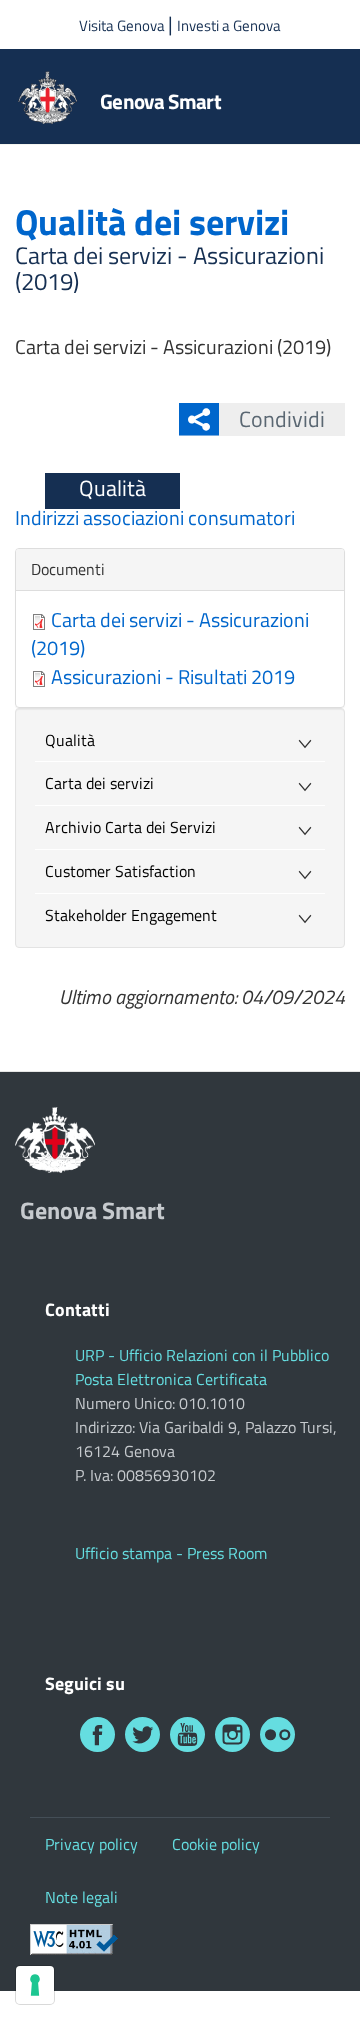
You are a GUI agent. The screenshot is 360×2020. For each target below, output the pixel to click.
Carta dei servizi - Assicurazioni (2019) (170, 634)
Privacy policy (91, 1844)
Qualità (112, 488)
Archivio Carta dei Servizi (130, 827)
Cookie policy (216, 1844)
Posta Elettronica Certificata (171, 1379)
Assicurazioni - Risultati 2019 (173, 676)
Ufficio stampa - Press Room (171, 1553)
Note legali (81, 1897)
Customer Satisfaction (120, 871)
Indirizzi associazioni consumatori (155, 517)
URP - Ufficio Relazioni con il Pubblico (202, 1355)
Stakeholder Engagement (131, 915)
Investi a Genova (229, 25)
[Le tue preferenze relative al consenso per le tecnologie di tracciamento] (35, 1985)
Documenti (68, 569)
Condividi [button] (282, 419)
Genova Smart (160, 101)
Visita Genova (123, 25)
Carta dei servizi (99, 783)
